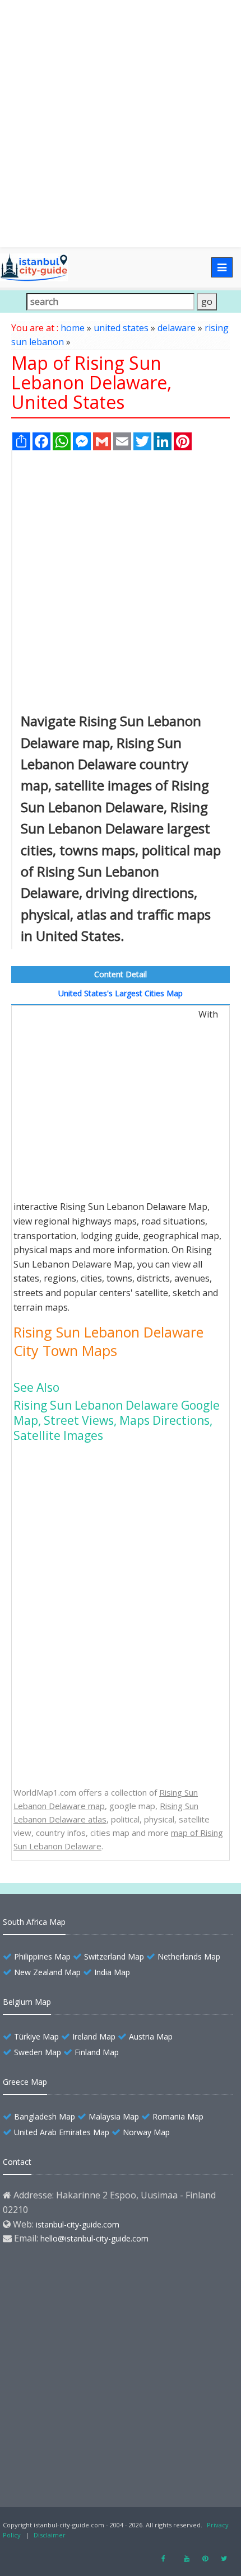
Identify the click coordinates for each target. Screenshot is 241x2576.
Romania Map (178, 2116)
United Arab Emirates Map (62, 2132)
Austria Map (151, 2036)
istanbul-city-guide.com (78, 2224)
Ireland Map (94, 2036)
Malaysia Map (114, 2116)
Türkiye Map (36, 2036)
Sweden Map (38, 2052)
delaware (177, 328)
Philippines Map (42, 1956)
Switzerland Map (114, 1956)
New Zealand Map (47, 1972)
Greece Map (25, 2082)
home (73, 328)
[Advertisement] (121, 124)
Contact (17, 2162)
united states (121, 328)
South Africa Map (34, 1922)
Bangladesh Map (45, 2116)
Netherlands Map (189, 1956)
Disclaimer (50, 2535)
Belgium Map (27, 2002)
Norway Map (146, 2132)
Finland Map (97, 2052)
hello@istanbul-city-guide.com (94, 2238)
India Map (112, 1972)
